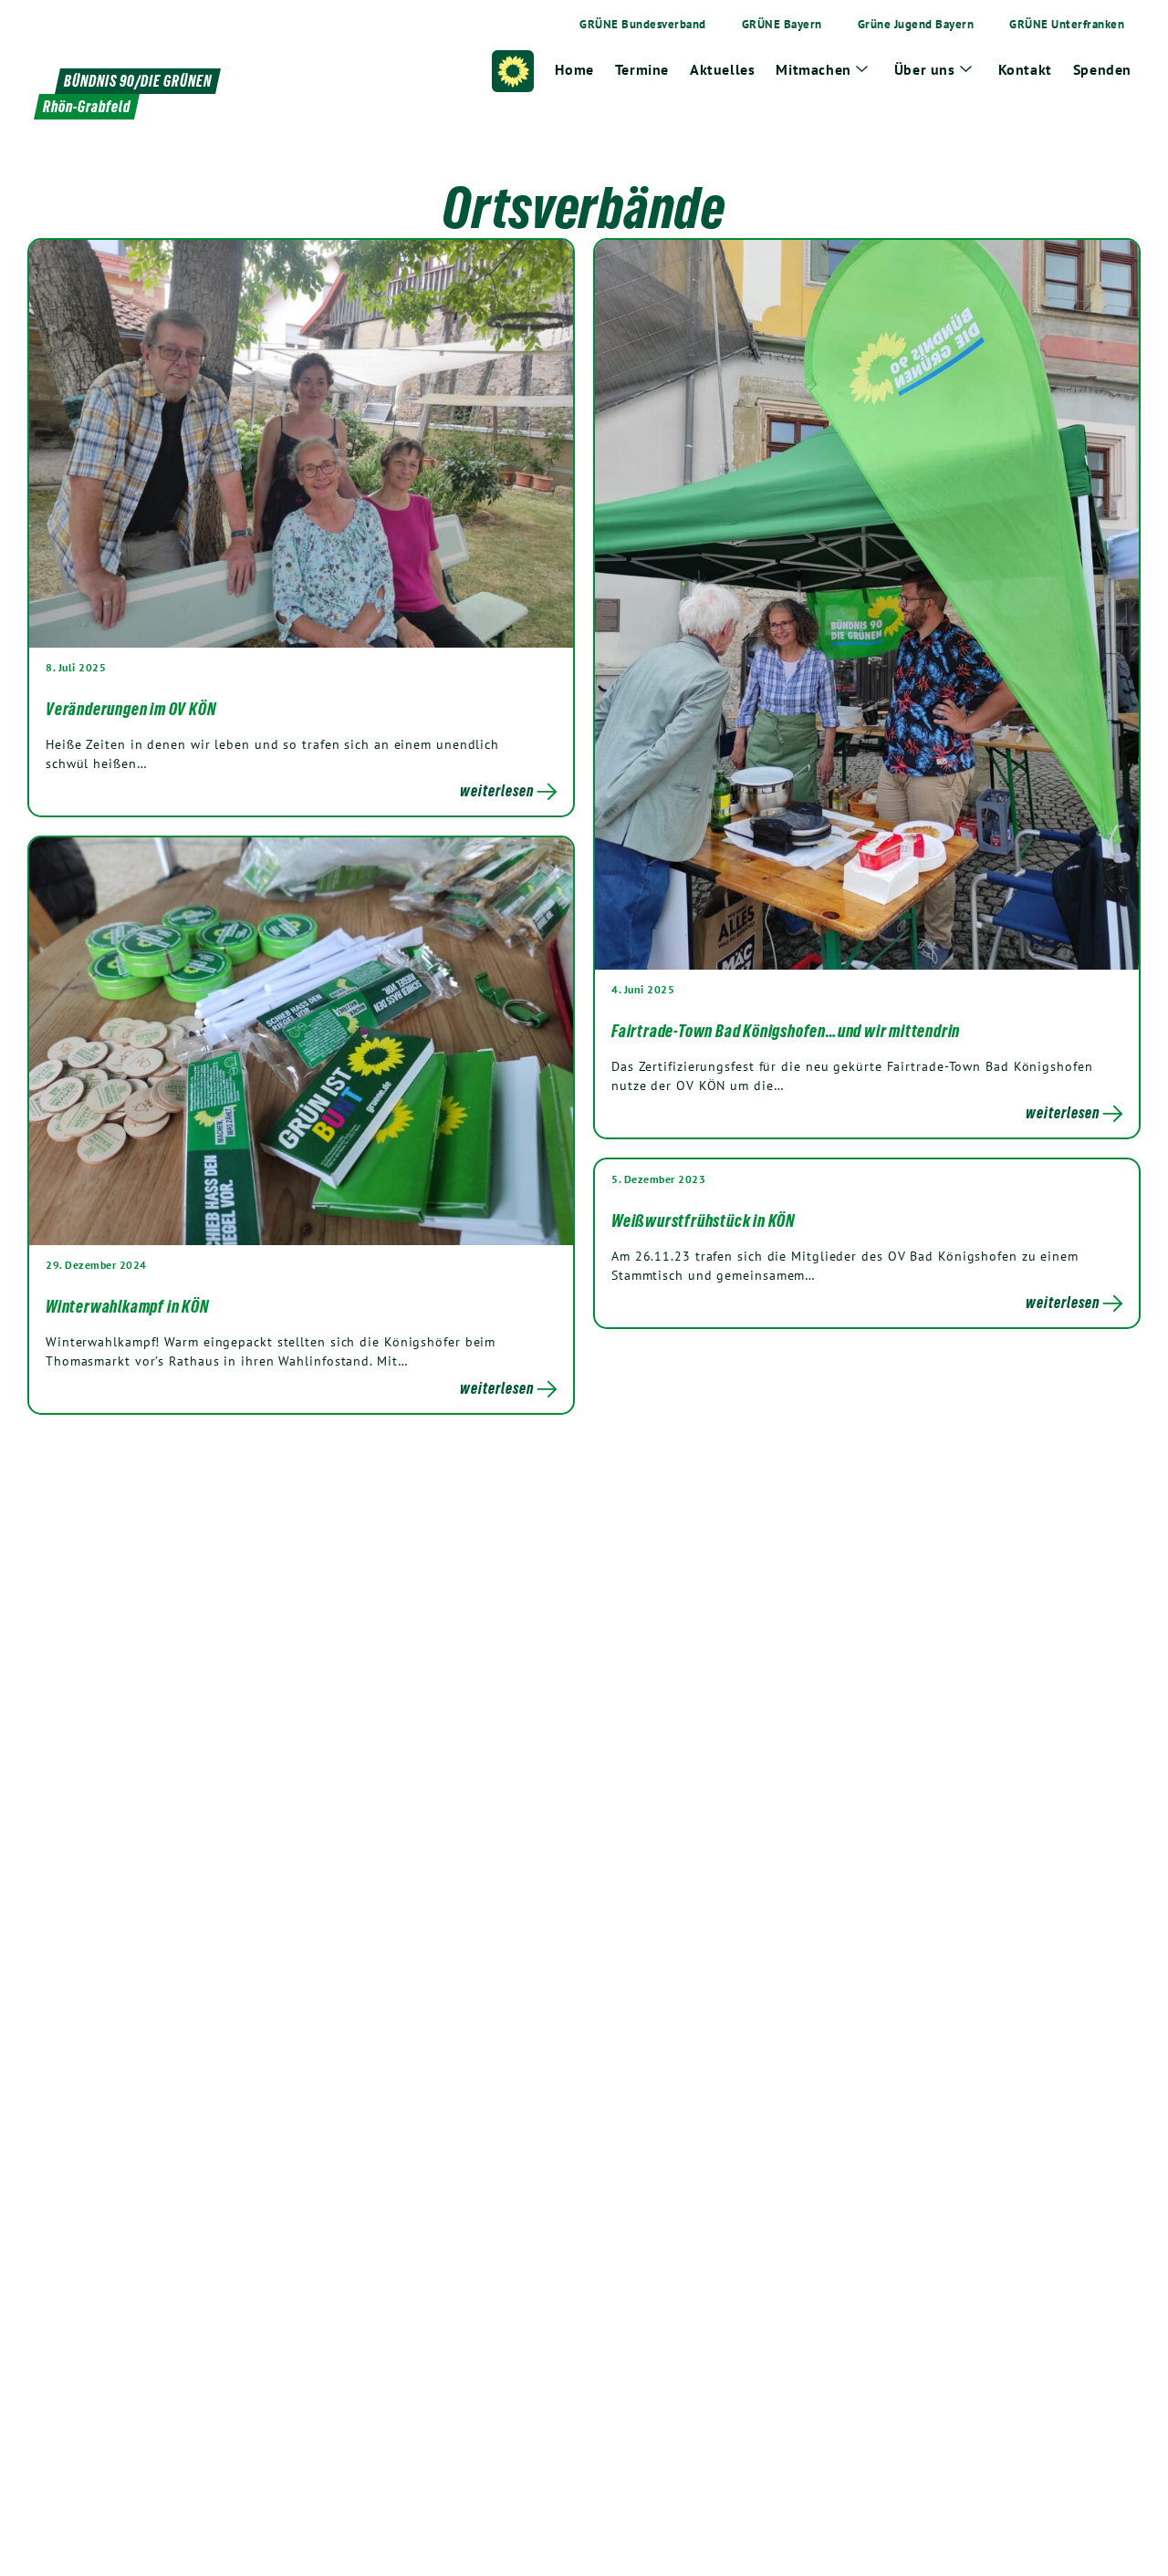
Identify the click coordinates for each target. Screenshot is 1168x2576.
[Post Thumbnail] (301, 443)
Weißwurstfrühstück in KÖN (703, 1220)
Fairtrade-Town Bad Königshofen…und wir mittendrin (786, 1031)
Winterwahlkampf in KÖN (127, 1306)
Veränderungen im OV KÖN (130, 709)
